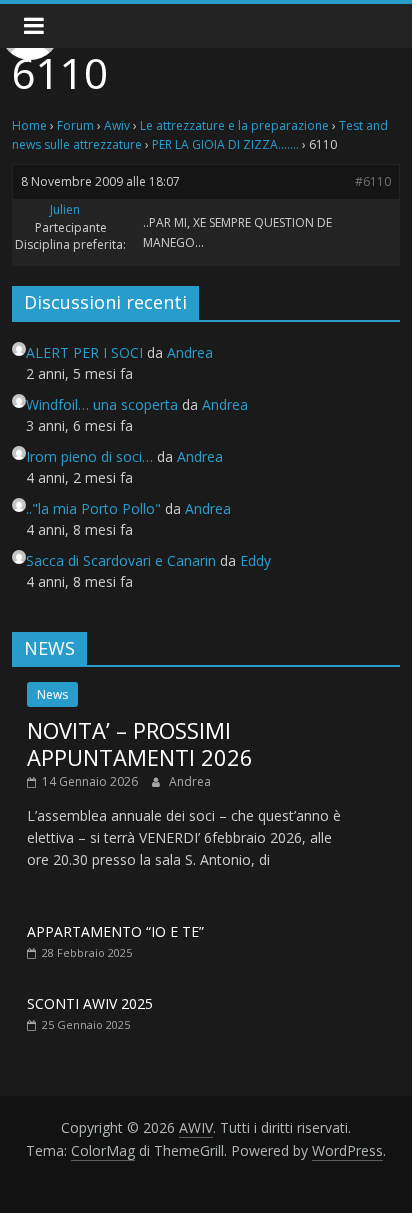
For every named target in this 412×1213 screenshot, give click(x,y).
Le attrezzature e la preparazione (234, 125)
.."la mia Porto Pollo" (93, 508)
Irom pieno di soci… (89, 456)
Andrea (190, 781)
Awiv (117, 125)
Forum (75, 125)
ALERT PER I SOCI (84, 352)
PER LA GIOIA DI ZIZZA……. (225, 144)
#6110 (373, 181)
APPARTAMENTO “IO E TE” (115, 931)
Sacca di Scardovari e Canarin (121, 560)
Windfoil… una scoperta (102, 404)
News (52, 694)
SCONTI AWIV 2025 (90, 1003)
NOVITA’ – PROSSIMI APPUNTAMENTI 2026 (140, 743)
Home (29, 125)
